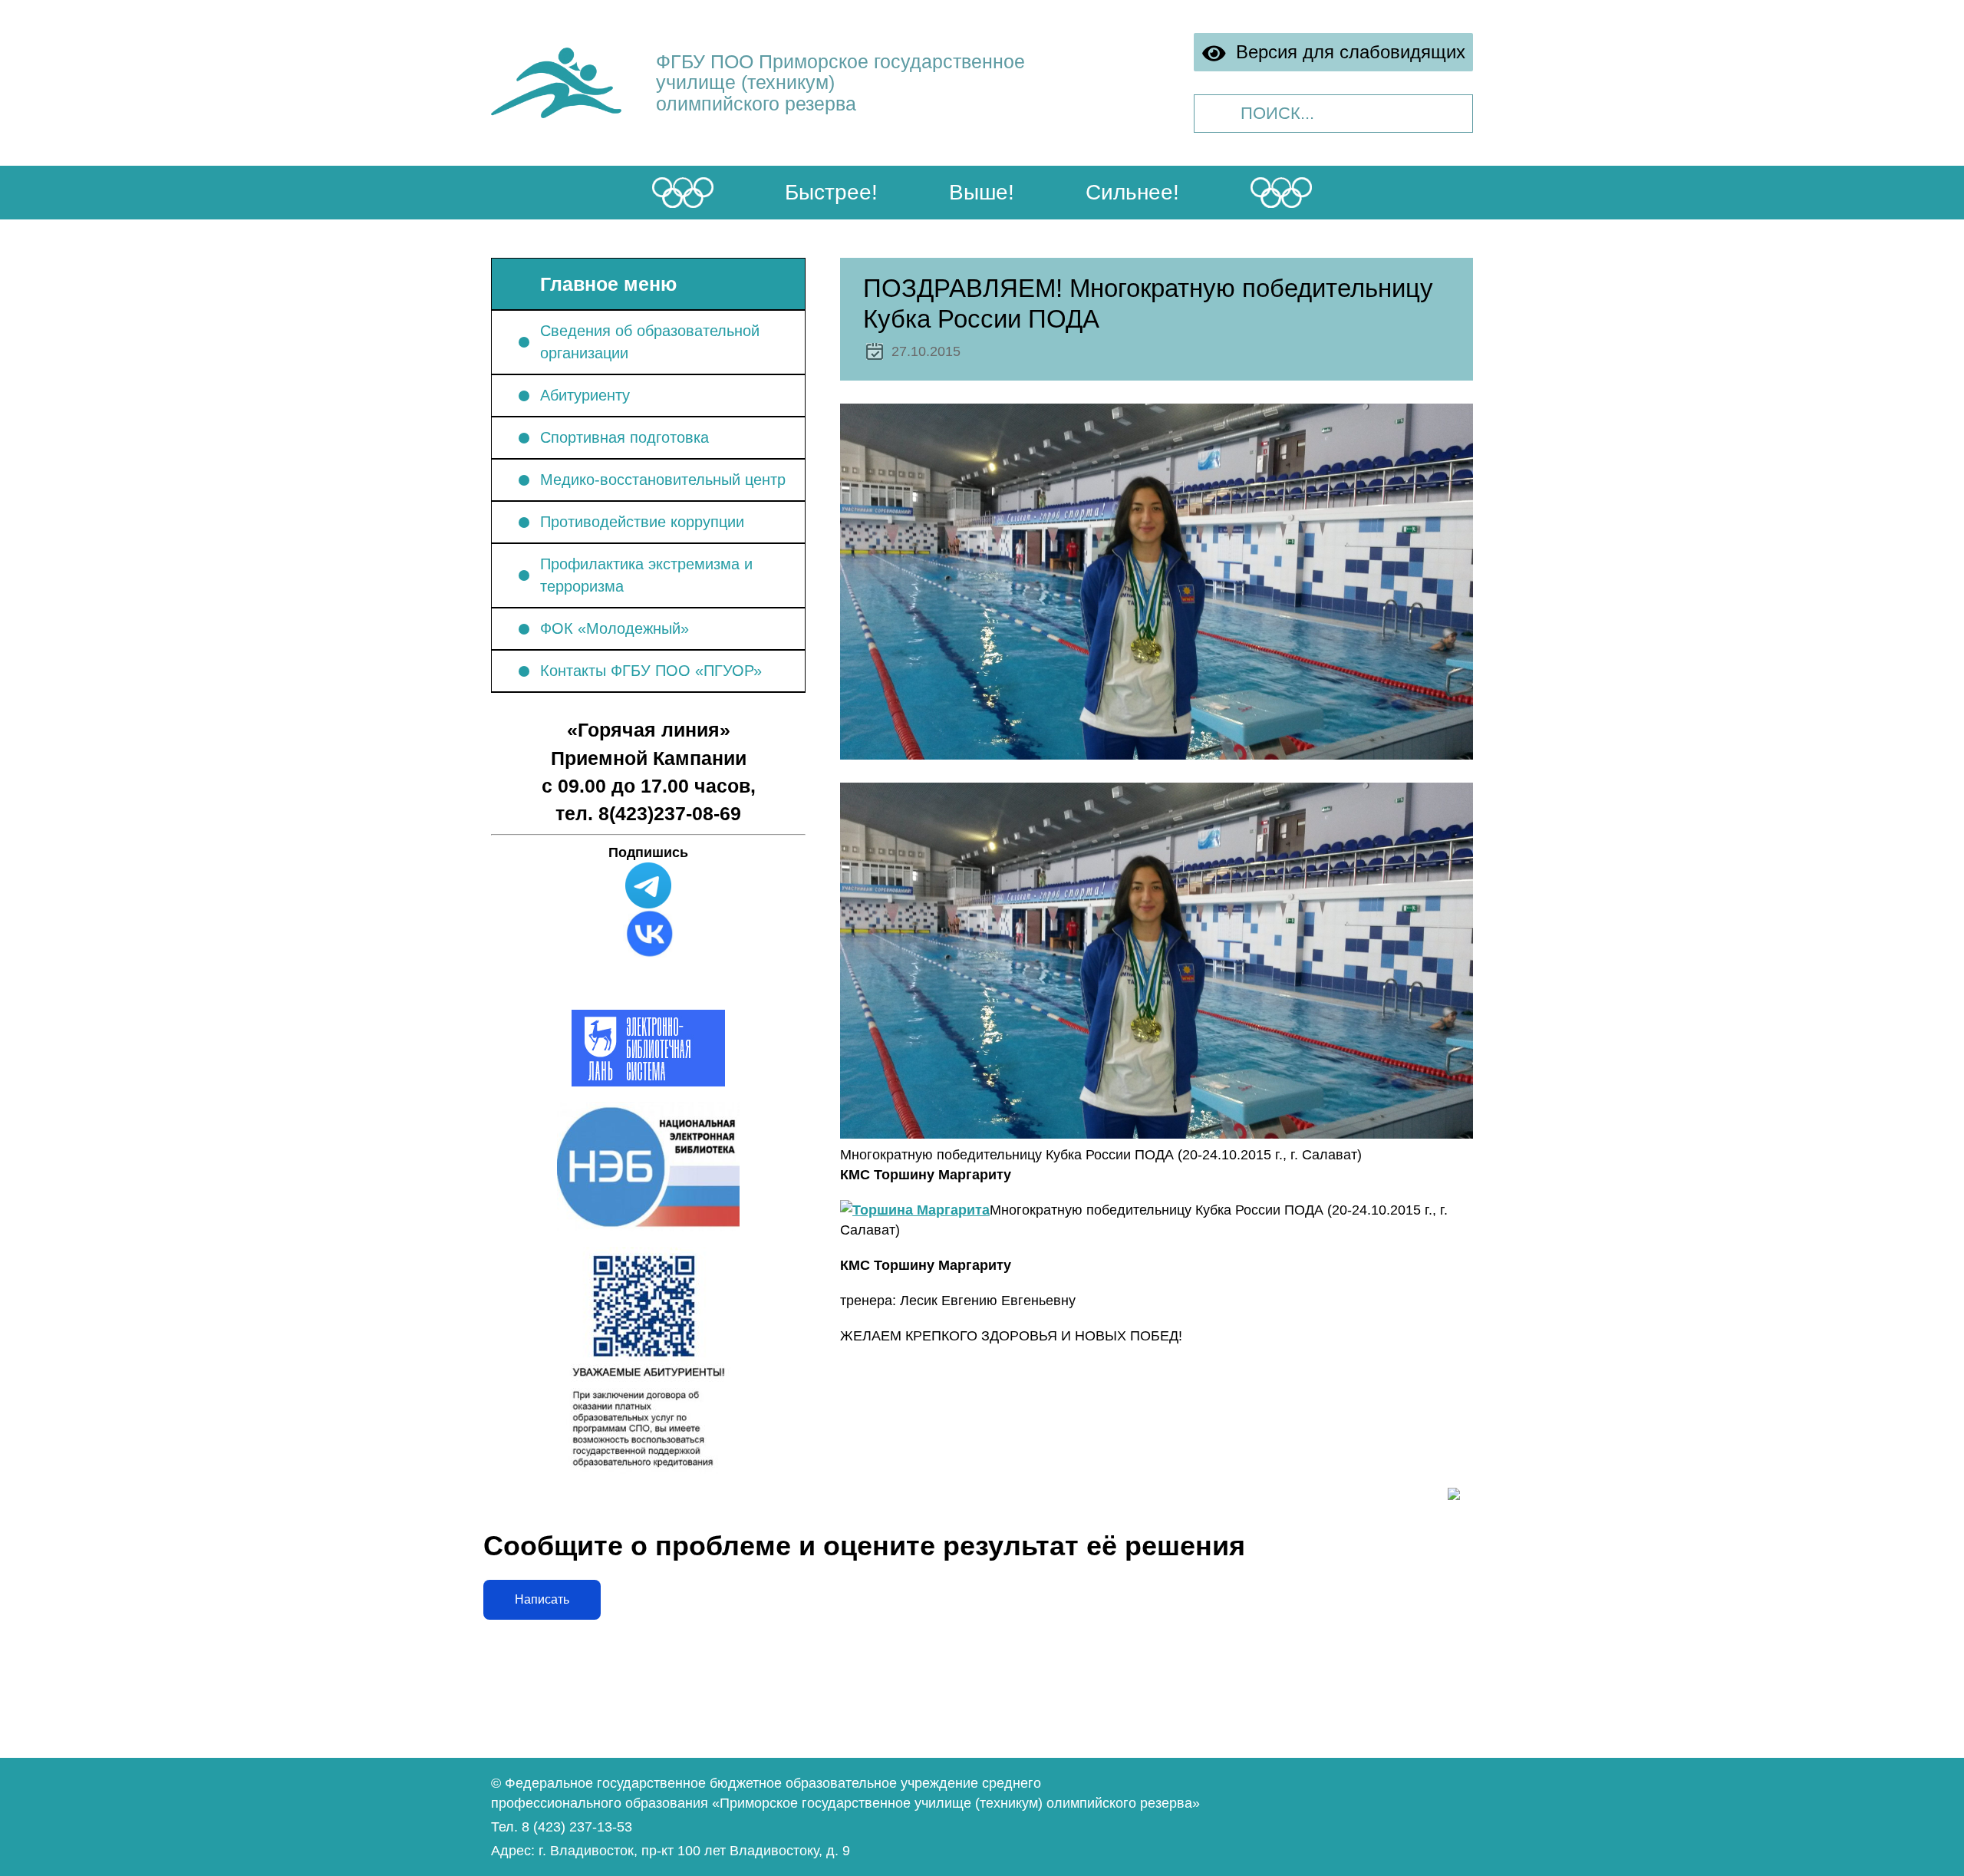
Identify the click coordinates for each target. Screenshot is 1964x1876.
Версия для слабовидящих (1346, 52)
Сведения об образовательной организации (650, 342)
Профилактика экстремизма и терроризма (646, 575)
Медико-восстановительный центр (663, 480)
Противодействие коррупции (642, 522)
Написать (542, 1599)
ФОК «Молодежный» (615, 628)
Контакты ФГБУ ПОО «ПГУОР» (651, 671)
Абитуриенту (585, 395)
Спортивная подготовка (624, 437)
